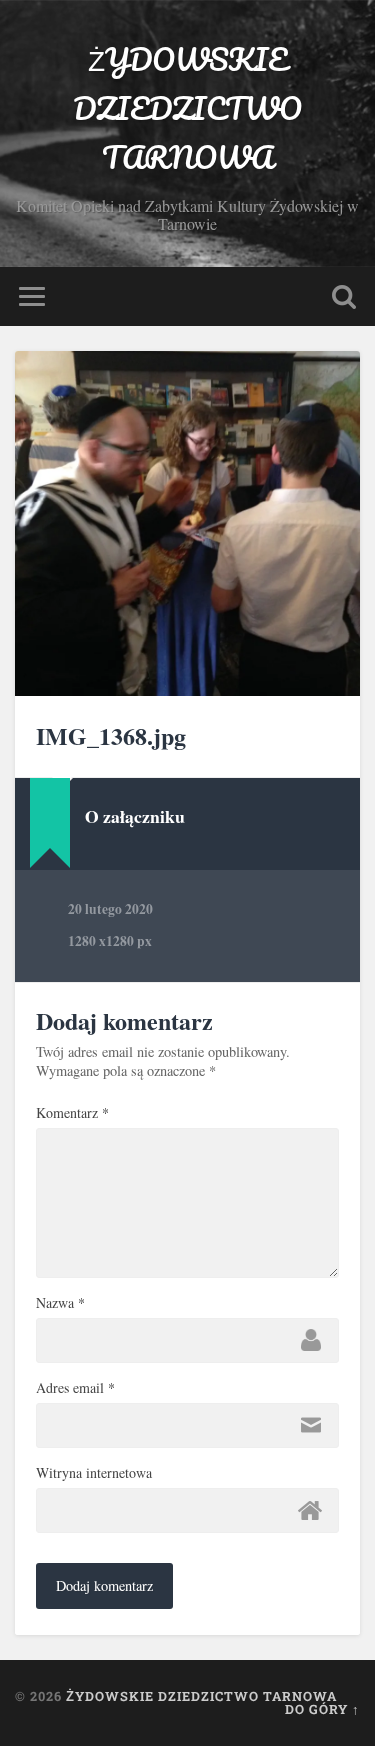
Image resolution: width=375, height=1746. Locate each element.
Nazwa (60, 1303)
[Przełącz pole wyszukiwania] (344, 296)
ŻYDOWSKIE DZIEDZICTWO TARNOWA (187, 108)
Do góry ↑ (322, 1709)
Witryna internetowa (94, 1473)
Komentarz (72, 1113)
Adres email (75, 1388)
